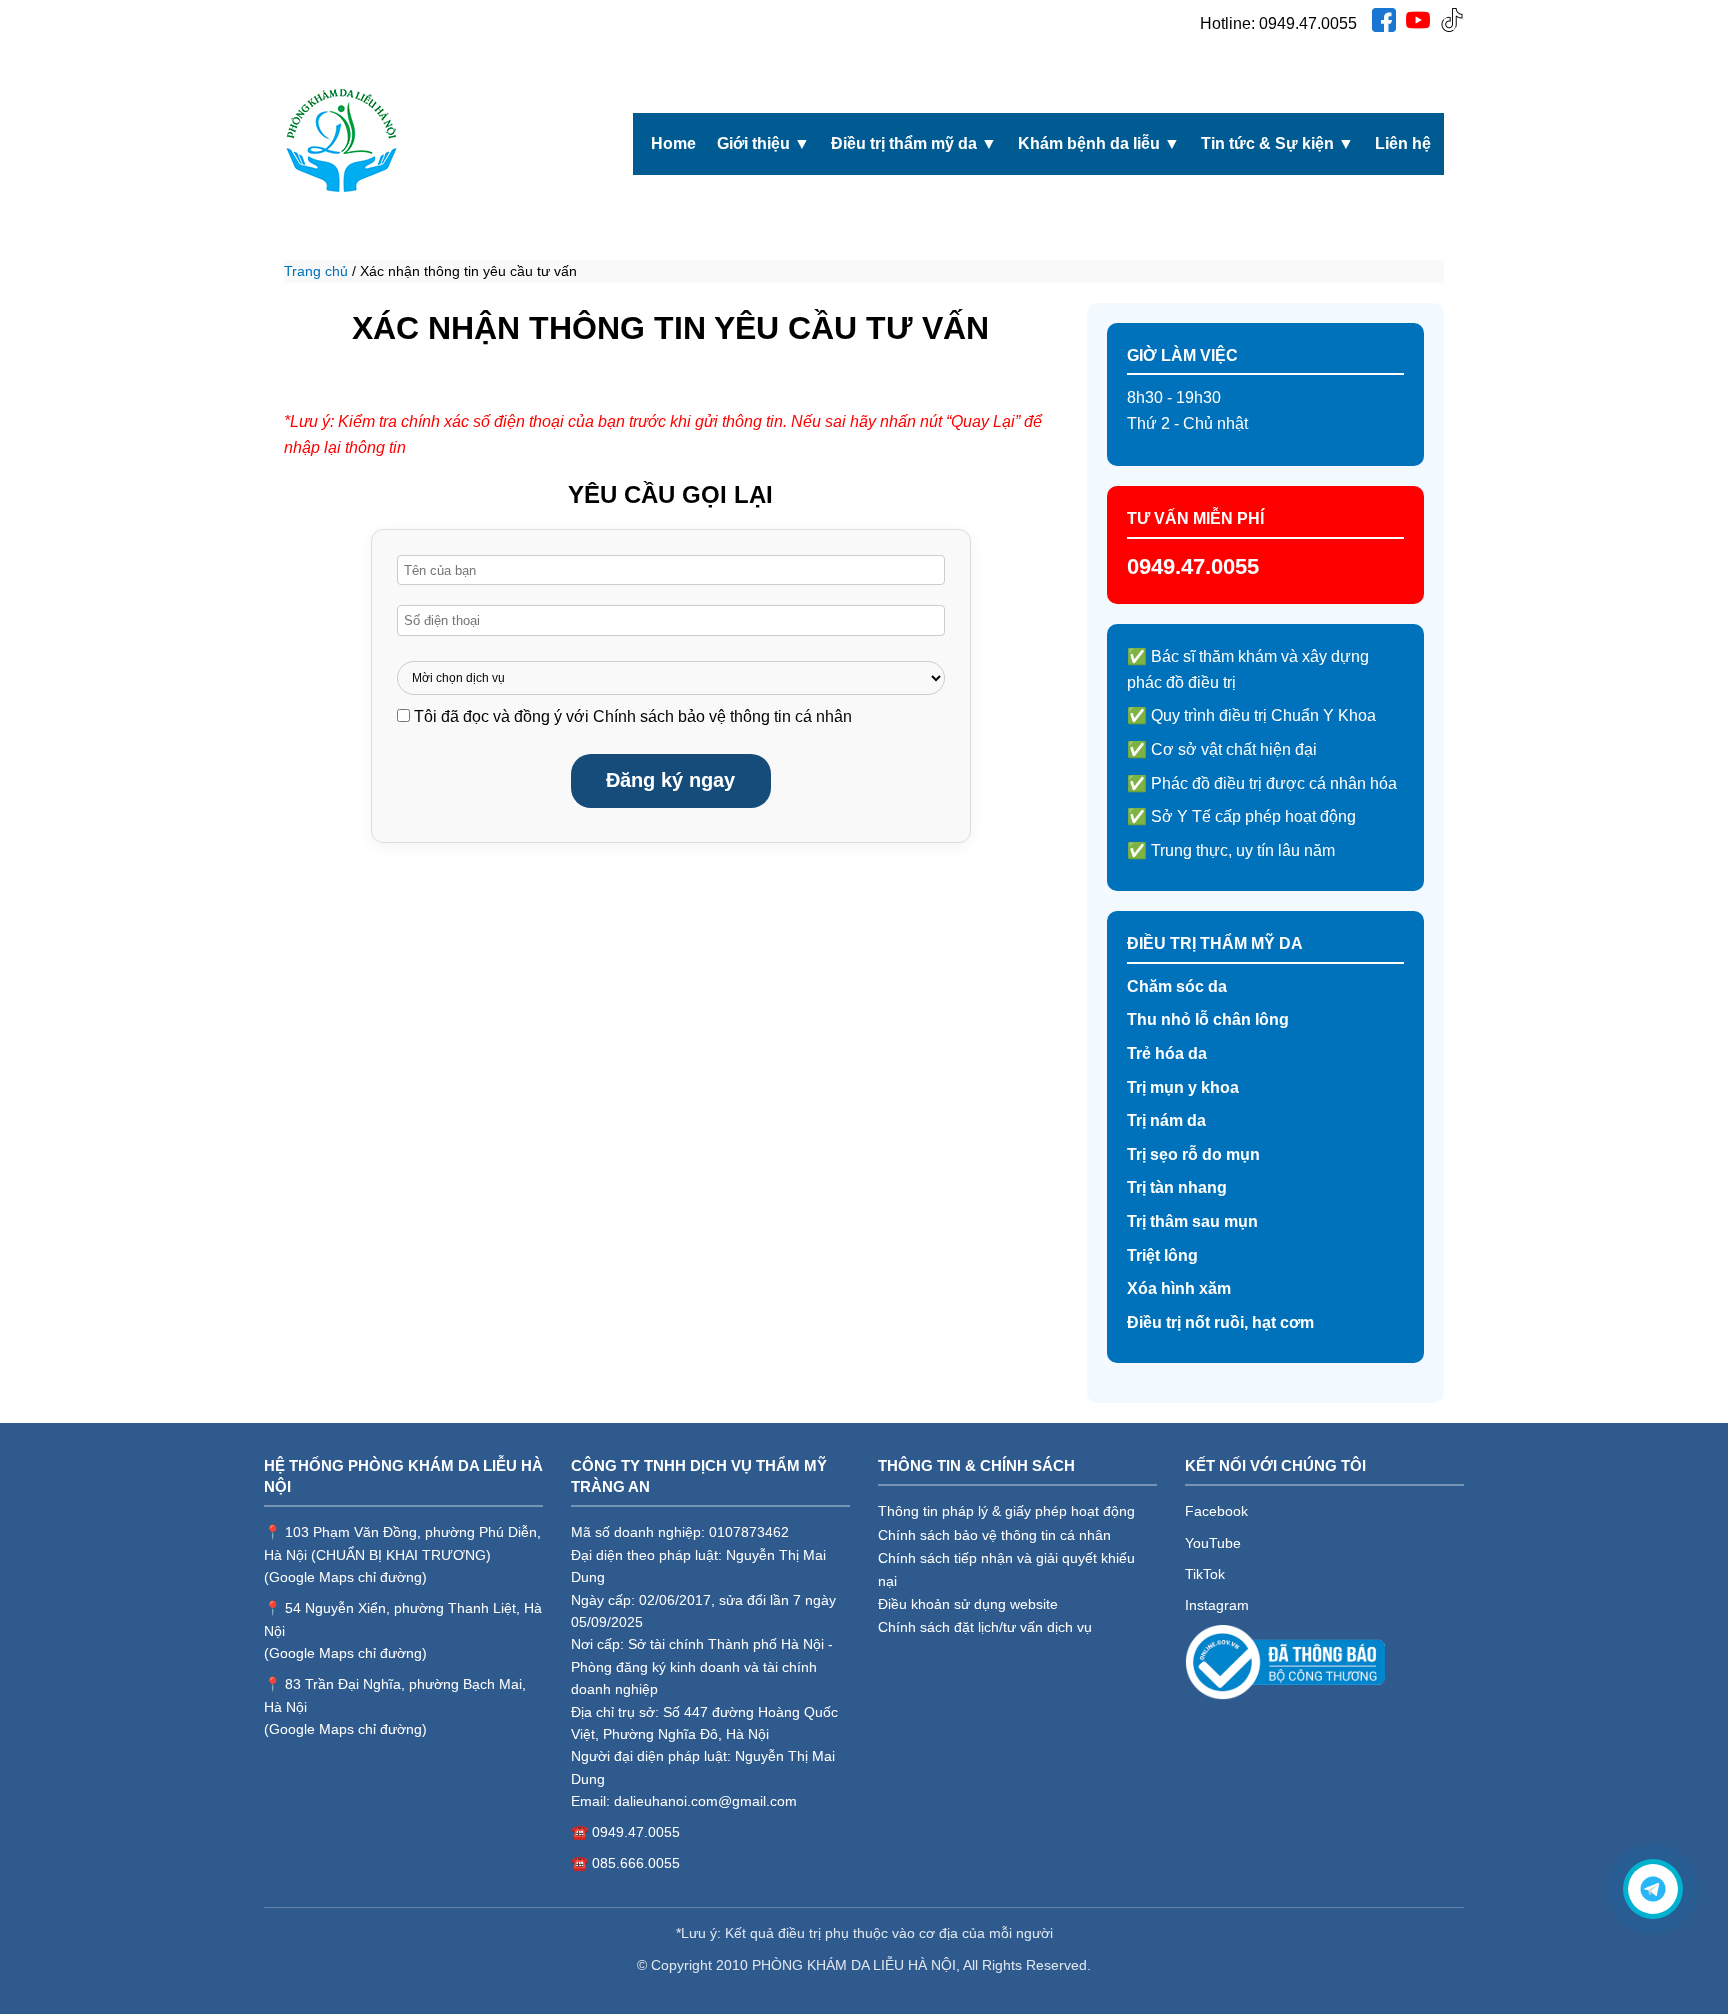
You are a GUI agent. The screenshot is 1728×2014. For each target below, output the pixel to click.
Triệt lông (1162, 1255)
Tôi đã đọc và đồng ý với (633, 716)
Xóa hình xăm (1179, 1288)
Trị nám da (1166, 1120)
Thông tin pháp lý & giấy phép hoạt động (1006, 1511)
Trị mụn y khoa (1183, 1087)
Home (673, 143)
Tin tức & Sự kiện (1277, 143)
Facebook (1216, 1511)
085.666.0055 (636, 1863)
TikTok (1205, 1574)
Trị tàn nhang (1177, 1187)
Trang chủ (316, 271)
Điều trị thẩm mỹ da (914, 143)
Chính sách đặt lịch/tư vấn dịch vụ (985, 1627)
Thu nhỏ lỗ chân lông (1208, 1019)
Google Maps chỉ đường (345, 1577)
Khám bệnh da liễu (1099, 143)
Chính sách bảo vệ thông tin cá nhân (722, 716)
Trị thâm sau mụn (1192, 1221)
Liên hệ (1403, 143)
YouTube (1213, 1543)
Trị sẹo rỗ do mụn (1193, 1154)
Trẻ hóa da (1167, 1053)
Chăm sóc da (1177, 986)
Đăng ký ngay (670, 780)
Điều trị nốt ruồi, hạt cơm (1220, 1322)
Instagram (1217, 1605)
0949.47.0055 (1308, 23)
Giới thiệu (763, 143)
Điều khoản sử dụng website (968, 1604)
